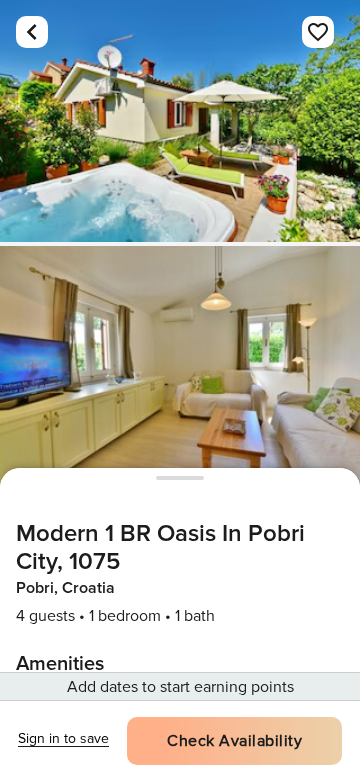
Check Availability (234, 741)
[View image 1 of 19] (180, 121)
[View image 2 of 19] (180, 367)
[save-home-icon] (318, 32)
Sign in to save (63, 738)
